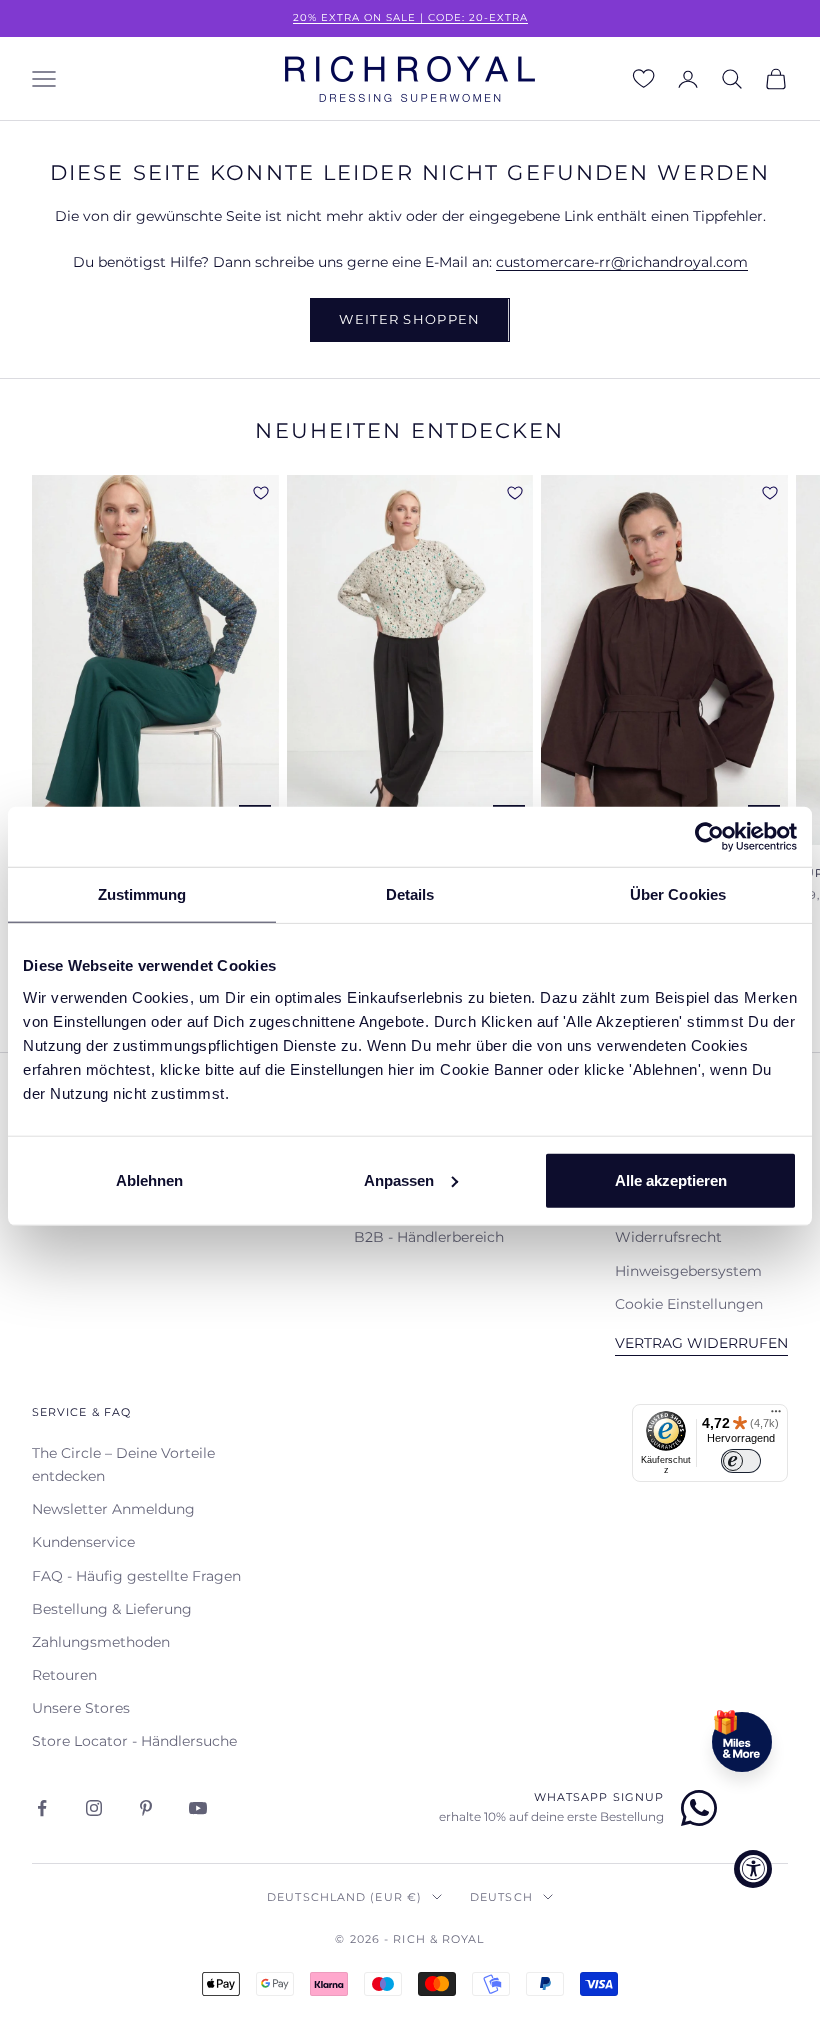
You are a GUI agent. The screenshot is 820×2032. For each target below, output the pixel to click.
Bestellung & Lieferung (112, 1609)
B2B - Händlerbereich (429, 1237)
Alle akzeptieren (671, 1179)
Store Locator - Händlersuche (134, 1741)
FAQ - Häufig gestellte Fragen (136, 1576)
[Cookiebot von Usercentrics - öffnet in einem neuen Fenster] (709, 837)
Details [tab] (410, 894)
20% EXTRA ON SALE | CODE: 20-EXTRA (410, 17)
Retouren (64, 1675)
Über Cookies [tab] (678, 894)
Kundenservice (83, 1542)
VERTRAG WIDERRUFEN (701, 1343)
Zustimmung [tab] (142, 894)
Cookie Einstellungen (689, 1304)
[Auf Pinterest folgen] (146, 1808)
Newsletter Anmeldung (113, 1509)
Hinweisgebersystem (688, 1271)
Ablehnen (149, 1179)
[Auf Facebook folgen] (42, 1808)
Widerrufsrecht (668, 1237)
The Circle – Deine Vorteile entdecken (123, 1464)
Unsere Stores (81, 1708)
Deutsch (501, 1897)
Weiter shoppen (409, 319)
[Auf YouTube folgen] (198, 1808)
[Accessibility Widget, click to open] (753, 1869)
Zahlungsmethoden (101, 1642)
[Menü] (776, 1416)
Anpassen (399, 1179)
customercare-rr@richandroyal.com (622, 262)
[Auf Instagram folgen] (94, 1808)
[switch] (741, 1461)
